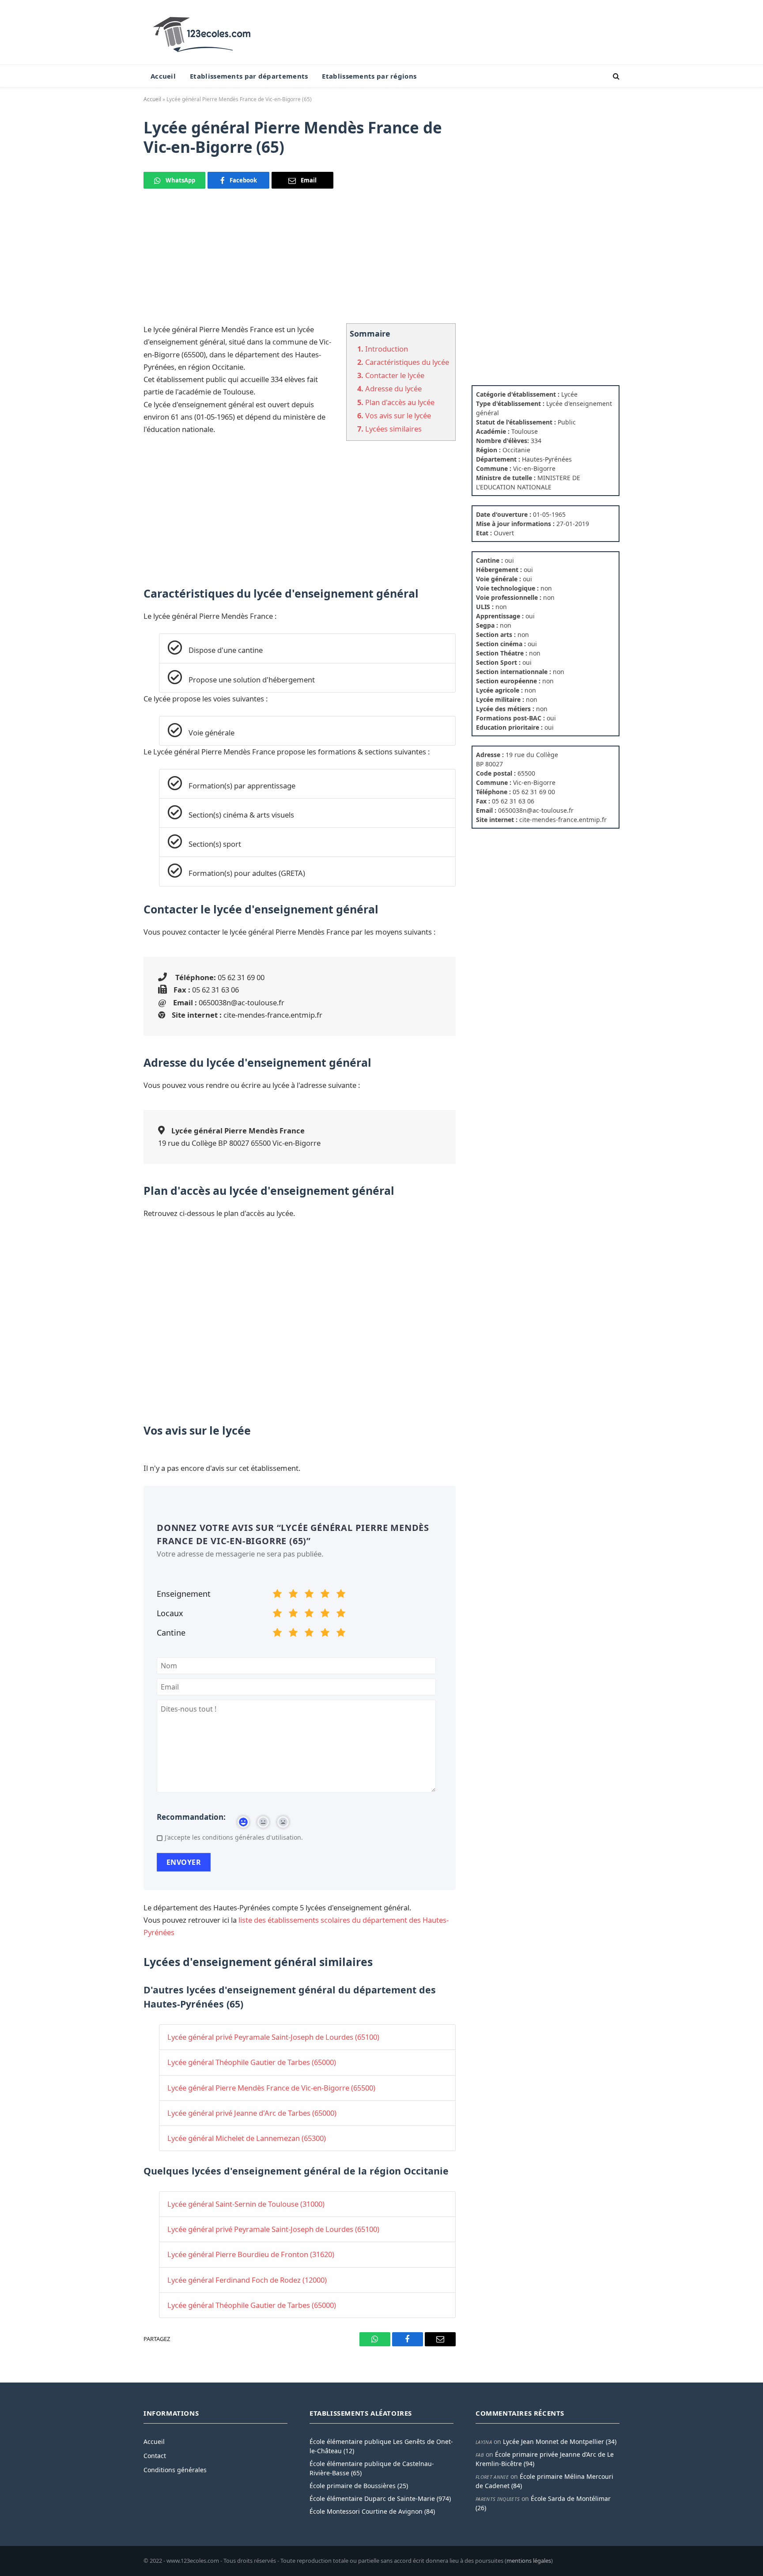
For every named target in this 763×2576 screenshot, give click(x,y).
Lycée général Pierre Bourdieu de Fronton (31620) (251, 2254)
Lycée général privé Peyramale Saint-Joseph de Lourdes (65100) (273, 2037)
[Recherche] (615, 76)
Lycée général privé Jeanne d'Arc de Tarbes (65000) (252, 2113)
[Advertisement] (300, 261)
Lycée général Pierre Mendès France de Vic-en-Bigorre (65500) (271, 2088)
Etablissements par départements (249, 76)
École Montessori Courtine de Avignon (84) (372, 2511)
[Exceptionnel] (341, 1595)
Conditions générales (175, 2470)
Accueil (163, 76)
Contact (155, 2456)
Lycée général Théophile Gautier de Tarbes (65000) (252, 2062)
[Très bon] (325, 1595)
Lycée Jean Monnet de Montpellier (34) (560, 2442)
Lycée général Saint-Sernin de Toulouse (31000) (246, 2204)
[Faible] (293, 1595)
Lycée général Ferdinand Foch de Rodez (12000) (247, 2280)
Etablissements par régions (369, 76)
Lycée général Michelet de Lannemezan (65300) (247, 2138)
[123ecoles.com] (204, 32)
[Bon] (309, 1595)
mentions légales (529, 2561)
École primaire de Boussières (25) (359, 2486)
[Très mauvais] (277, 1595)
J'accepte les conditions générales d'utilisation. (234, 1837)
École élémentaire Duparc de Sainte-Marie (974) (380, 2498)
